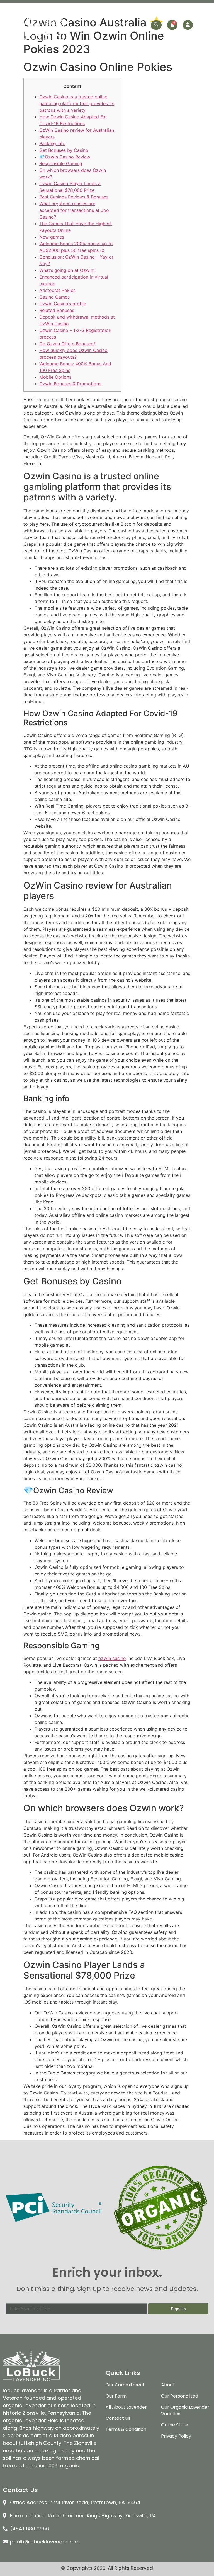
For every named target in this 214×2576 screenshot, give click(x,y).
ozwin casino (112, 1658)
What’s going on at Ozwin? (67, 270)
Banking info (52, 143)
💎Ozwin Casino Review (65, 157)
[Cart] (172, 25)
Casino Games (54, 297)
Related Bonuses (57, 310)
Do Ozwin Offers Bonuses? (67, 344)
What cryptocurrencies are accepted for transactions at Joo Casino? (74, 210)
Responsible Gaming (61, 163)
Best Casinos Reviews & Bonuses (74, 197)
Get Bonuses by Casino (64, 150)
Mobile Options (55, 377)
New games (52, 237)
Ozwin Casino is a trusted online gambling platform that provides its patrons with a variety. (77, 103)
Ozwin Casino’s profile (63, 304)
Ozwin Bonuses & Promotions (70, 384)
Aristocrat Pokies (57, 290)
